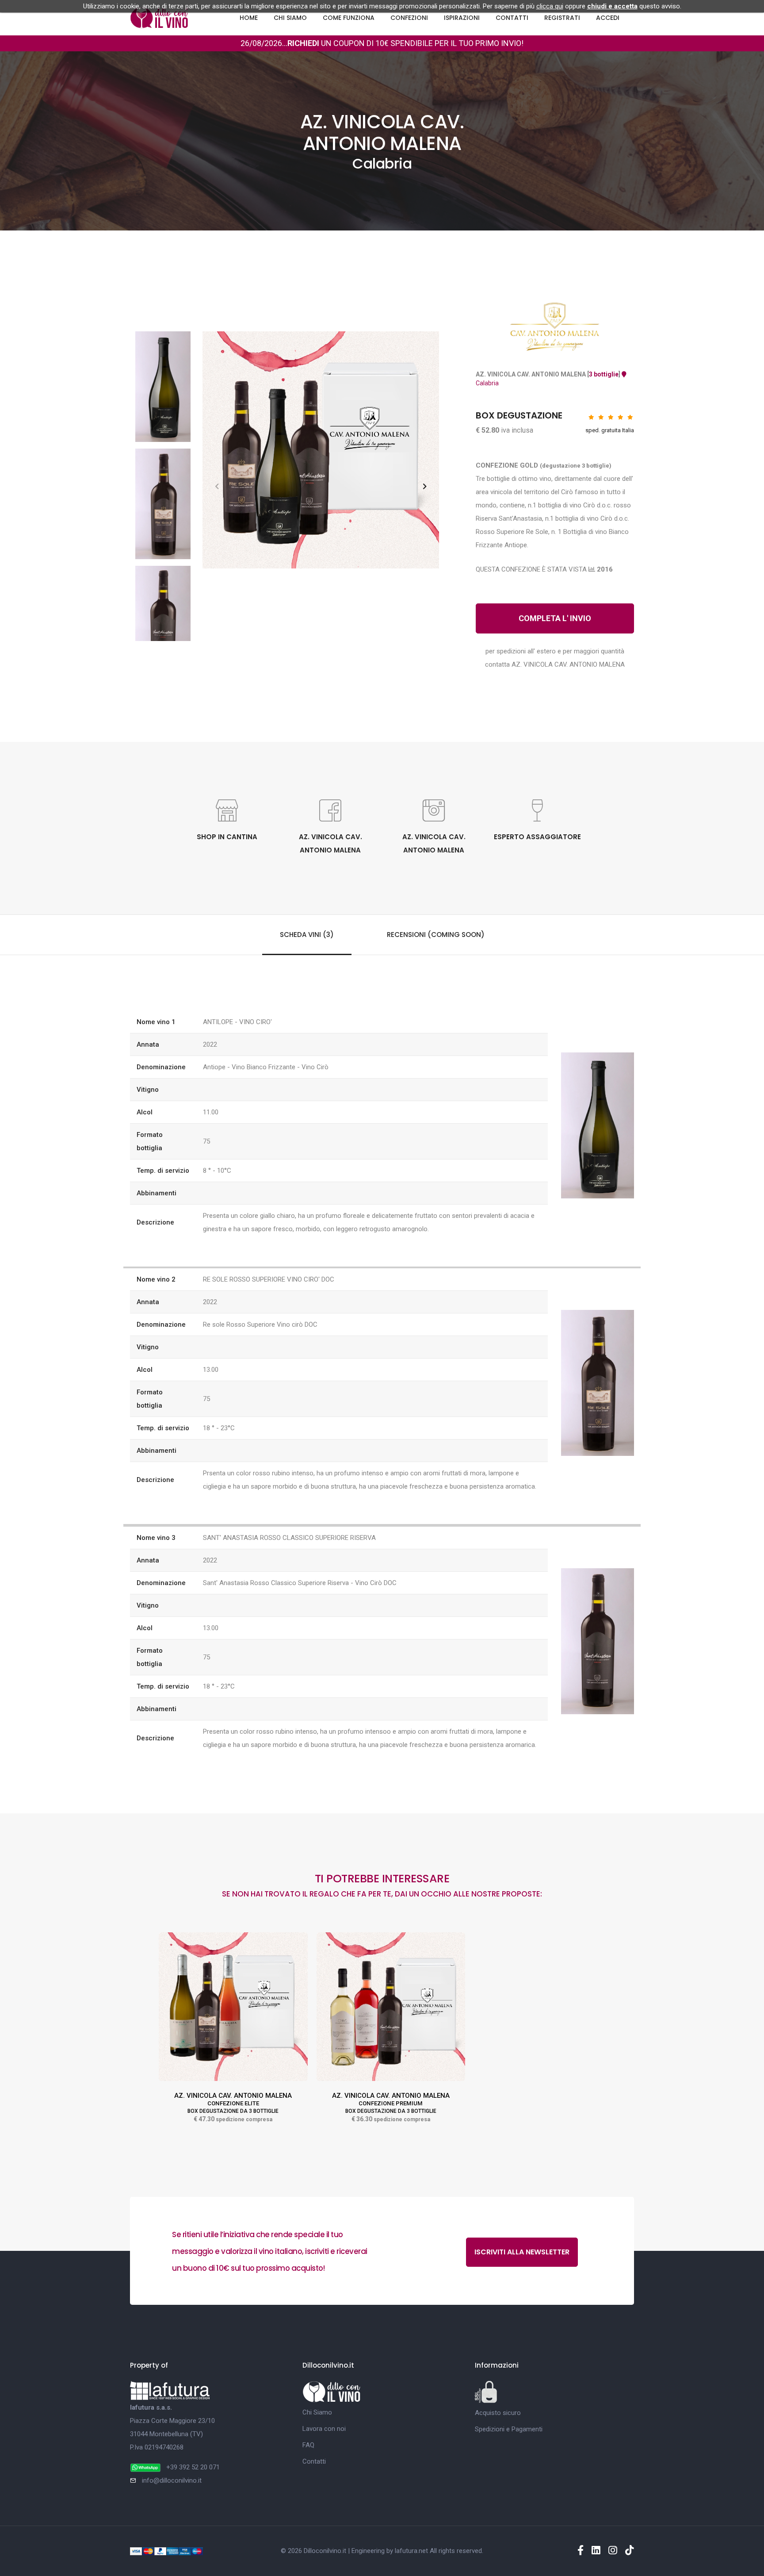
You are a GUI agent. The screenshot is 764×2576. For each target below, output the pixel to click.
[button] (425, 486)
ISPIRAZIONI (462, 18)
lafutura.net (411, 2551)
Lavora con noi (324, 2429)
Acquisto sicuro (498, 2413)
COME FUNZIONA (349, 18)
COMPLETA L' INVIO (555, 618)
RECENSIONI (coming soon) (436, 935)
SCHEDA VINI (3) (307, 935)
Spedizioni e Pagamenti (509, 2429)
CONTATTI (512, 18)
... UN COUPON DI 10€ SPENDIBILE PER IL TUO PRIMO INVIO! (403, 43)
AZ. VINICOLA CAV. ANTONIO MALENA (233, 2103)
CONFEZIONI (409, 18)
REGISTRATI (562, 18)
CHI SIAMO (290, 18)
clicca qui (550, 6)
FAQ (308, 2445)
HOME (249, 18)
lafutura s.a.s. (151, 2407)
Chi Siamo (317, 2412)
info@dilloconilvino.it (172, 2480)
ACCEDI (608, 18)
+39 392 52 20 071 (193, 2467)
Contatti (314, 2461)
